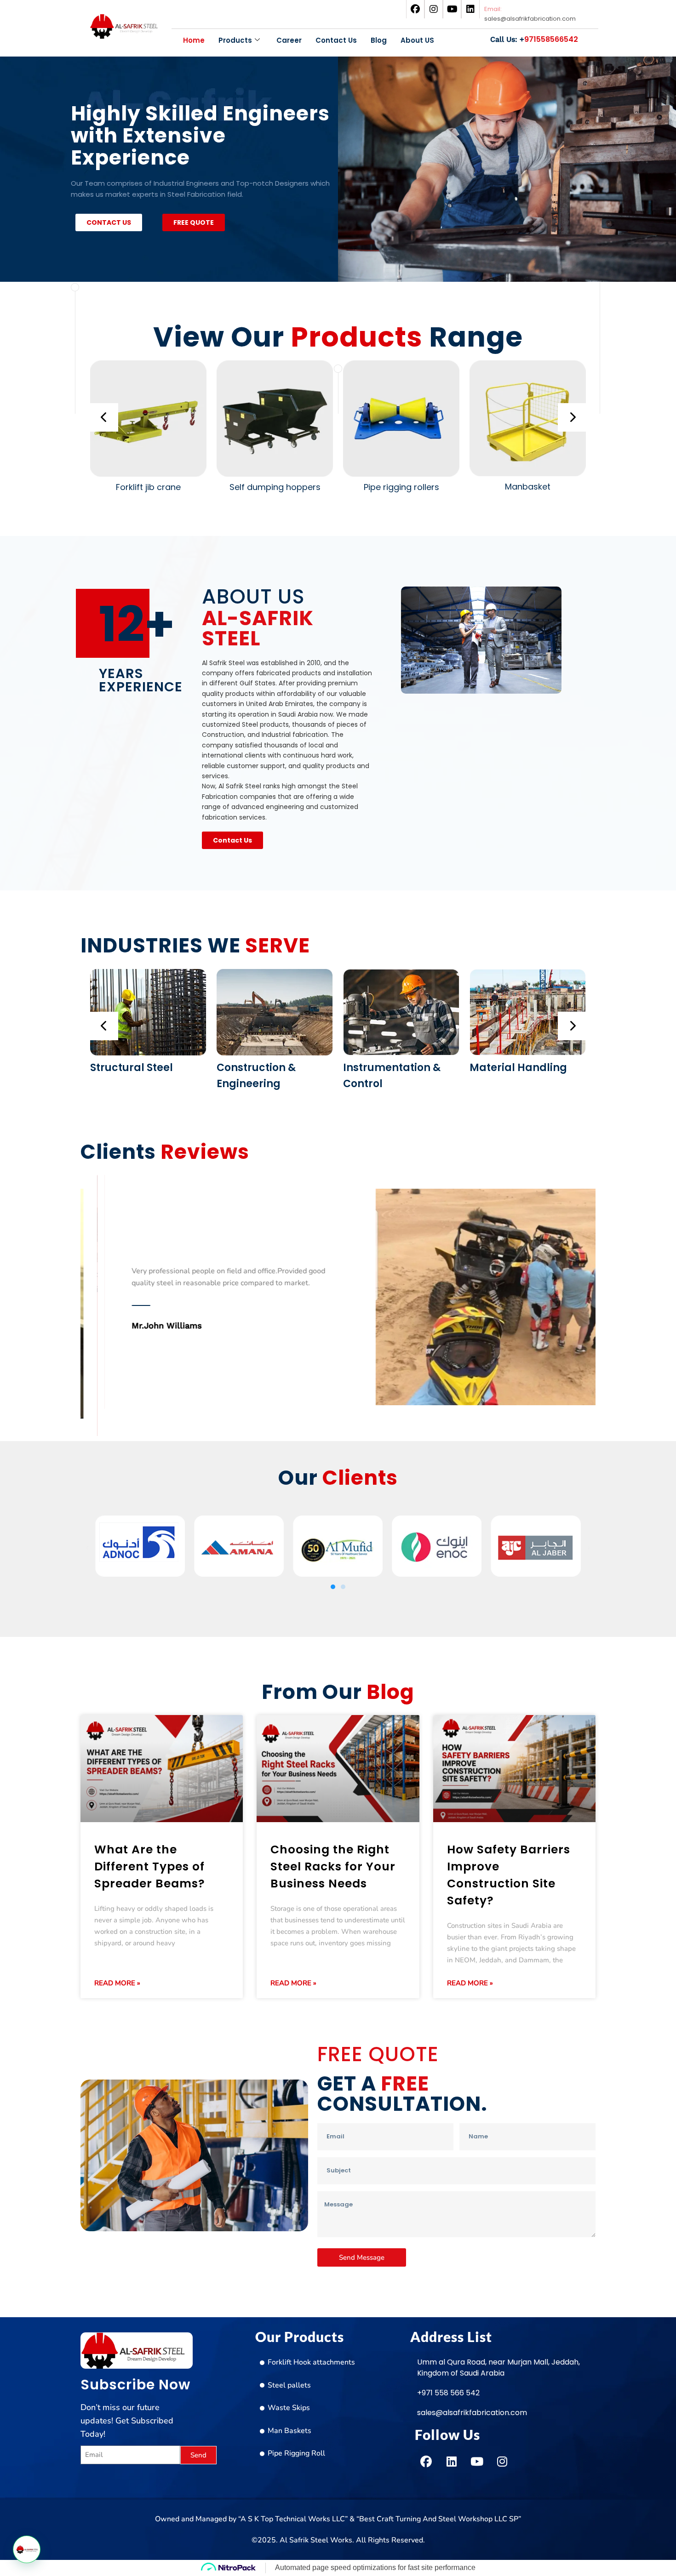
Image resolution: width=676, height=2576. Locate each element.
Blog (379, 40)
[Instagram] (434, 9)
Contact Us (336, 40)
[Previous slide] (104, 417)
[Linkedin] (470, 9)
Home (194, 40)
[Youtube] (452, 9)
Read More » (117, 1983)
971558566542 (534, 39)
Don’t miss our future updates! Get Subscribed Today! (127, 2421)
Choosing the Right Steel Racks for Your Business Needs (333, 1866)
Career (289, 40)
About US (417, 40)
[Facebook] (415, 9)
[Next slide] (572, 417)
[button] (87, 1548)
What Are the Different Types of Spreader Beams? (150, 1866)
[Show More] (148, 474)
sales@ (530, 19)
